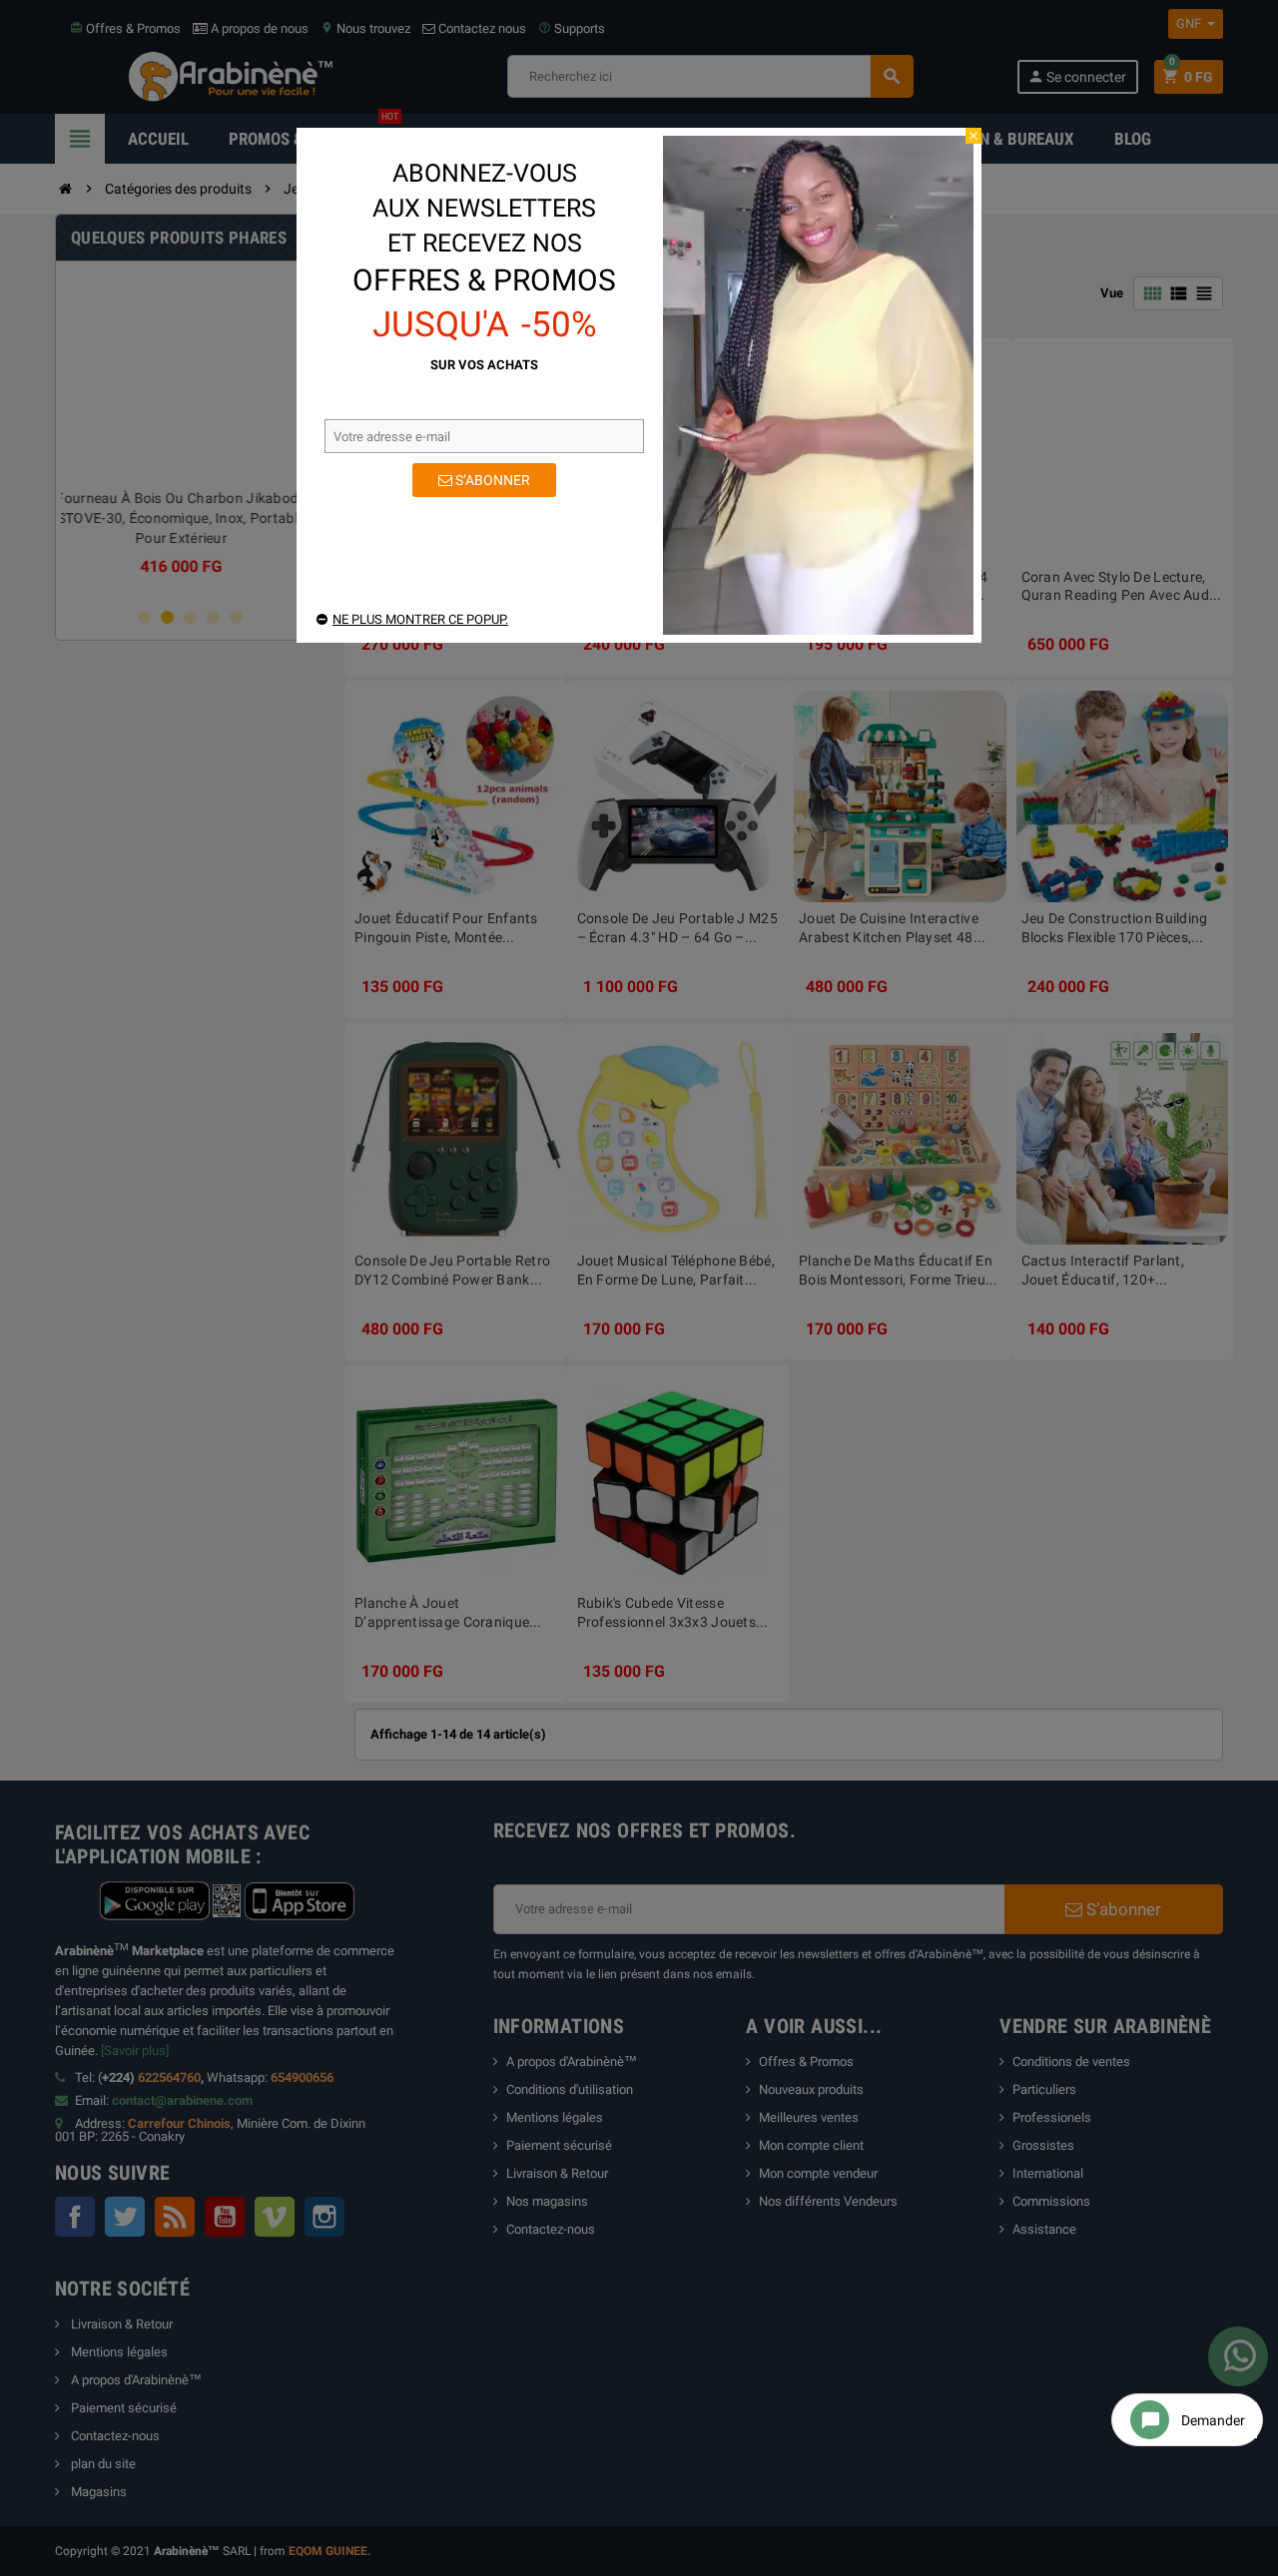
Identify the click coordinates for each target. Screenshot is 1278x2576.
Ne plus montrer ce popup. (420, 619)
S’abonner (491, 480)
